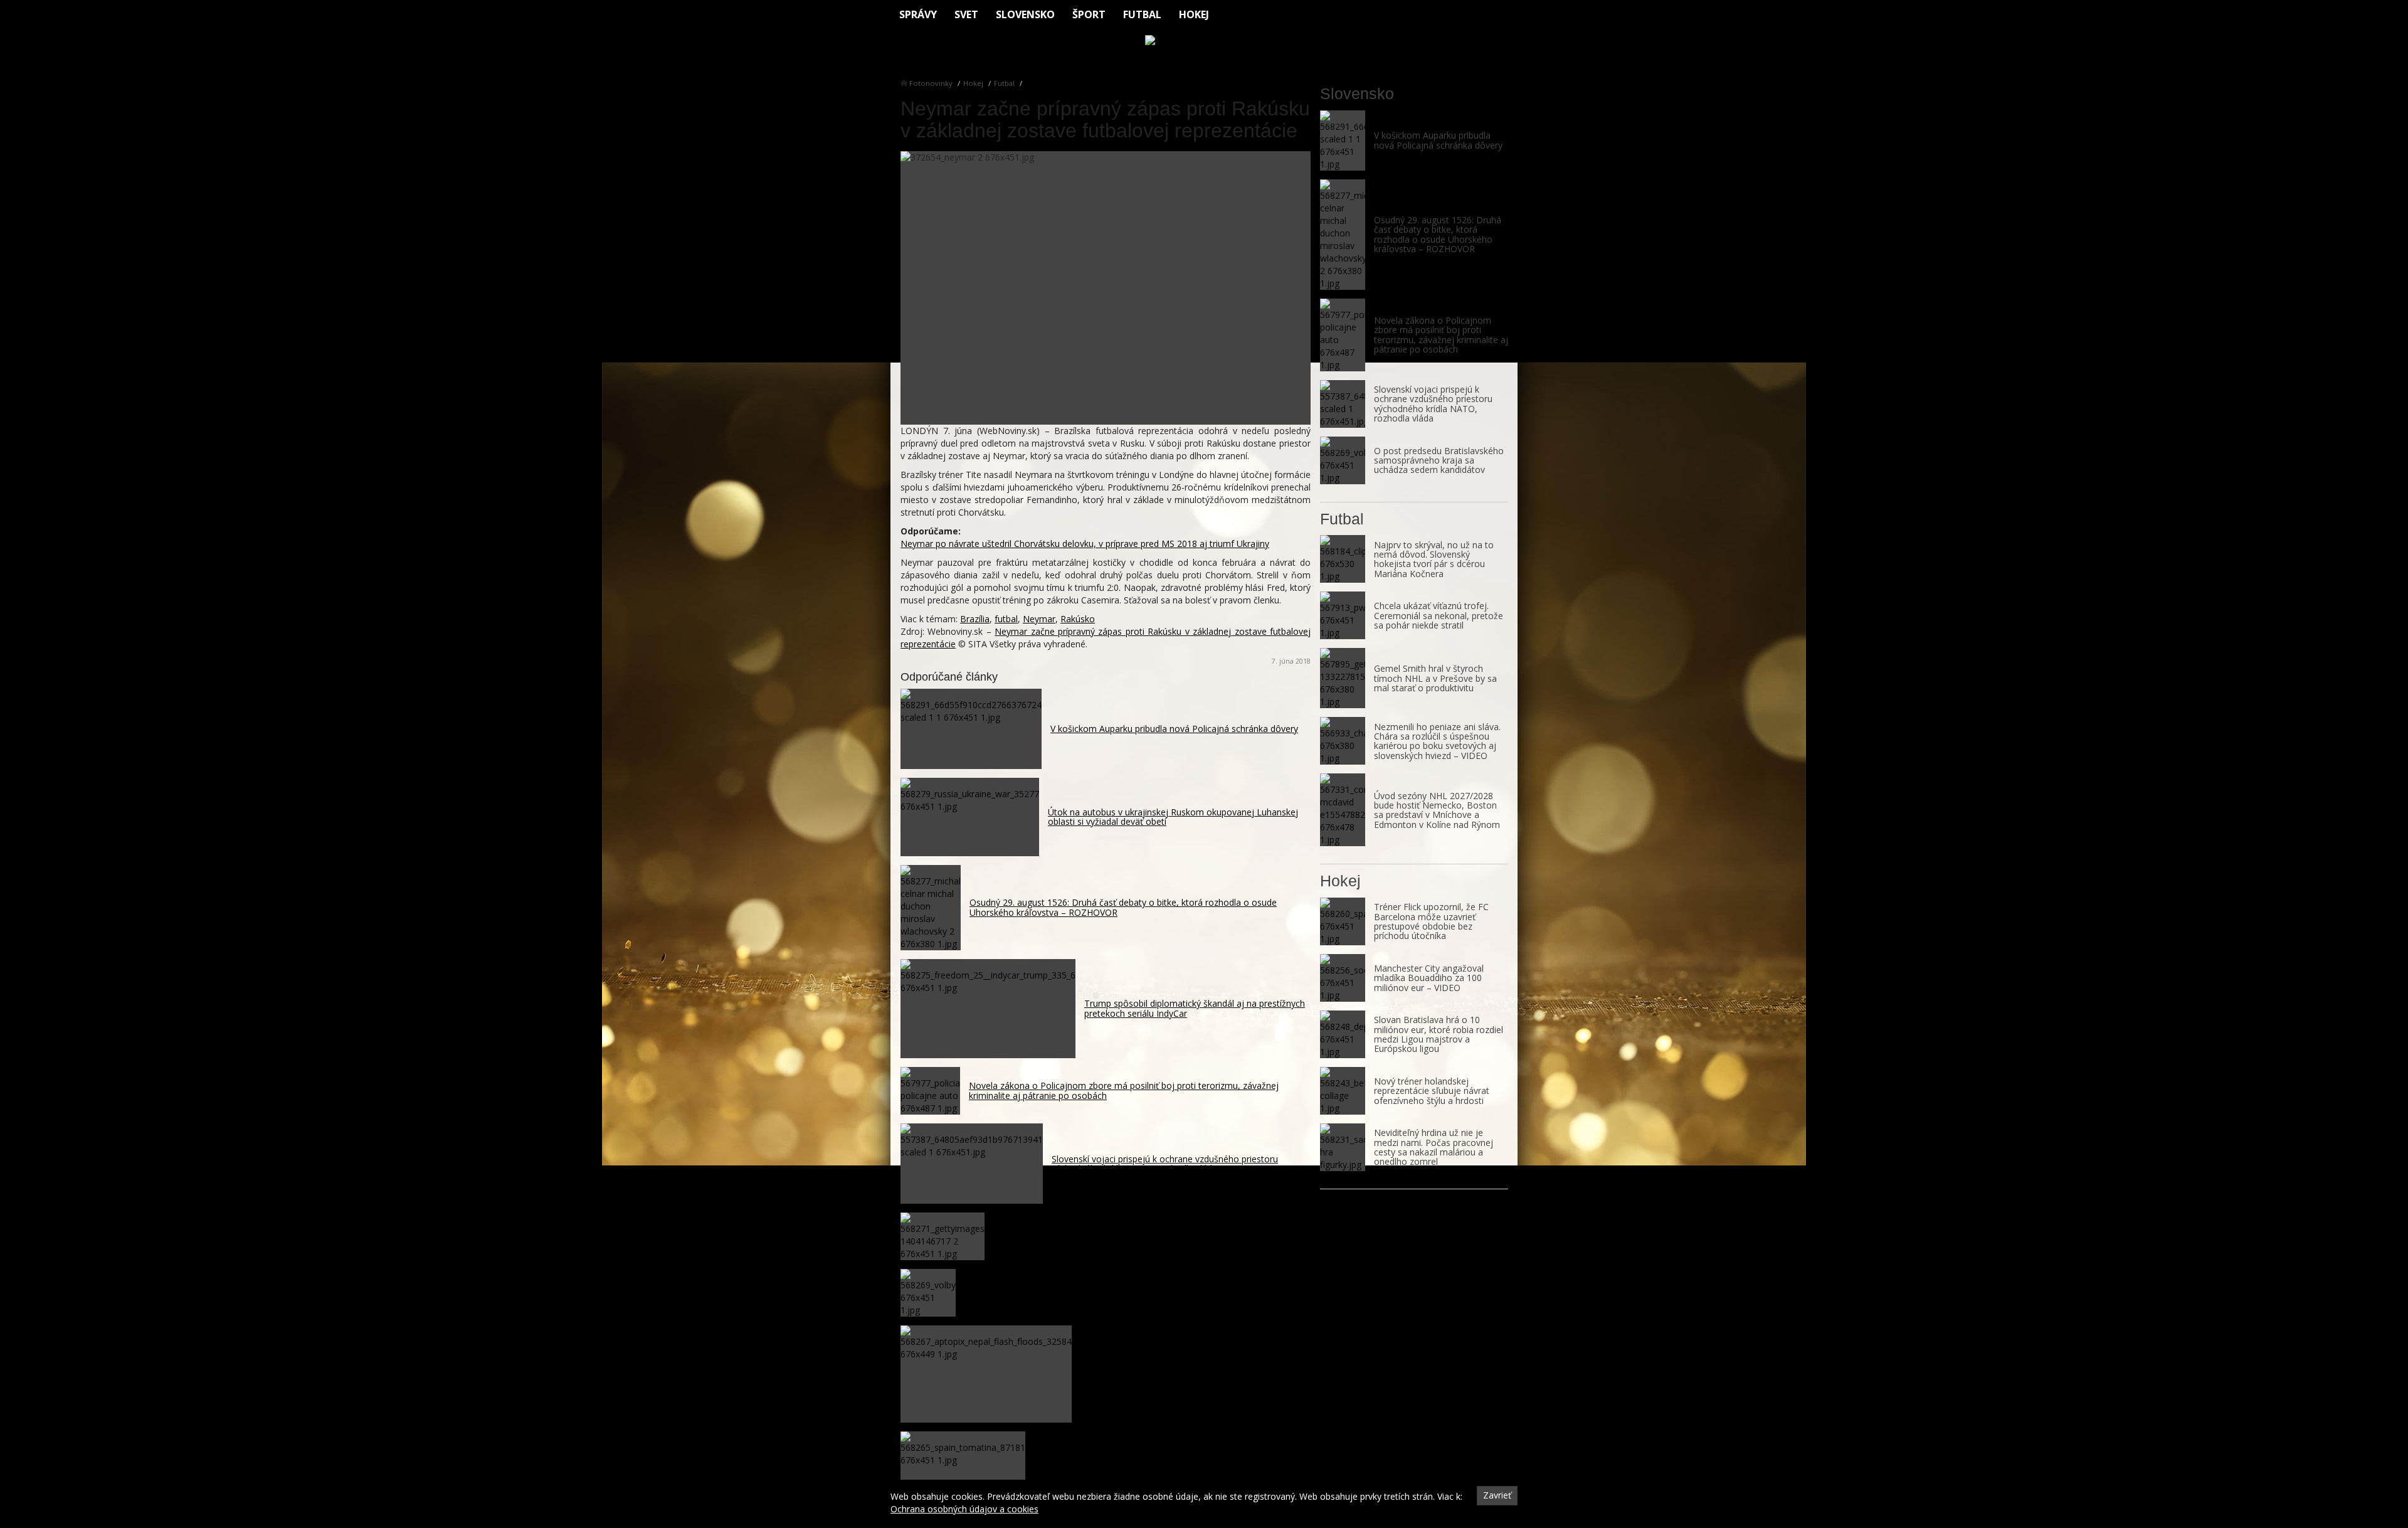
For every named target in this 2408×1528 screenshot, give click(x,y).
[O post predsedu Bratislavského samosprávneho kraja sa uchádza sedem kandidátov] (1343, 460)
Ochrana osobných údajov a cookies (964, 1509)
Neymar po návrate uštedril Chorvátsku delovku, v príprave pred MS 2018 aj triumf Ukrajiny (1085, 544)
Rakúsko (1078, 619)
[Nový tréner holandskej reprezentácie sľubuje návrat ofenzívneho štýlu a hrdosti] (1343, 1091)
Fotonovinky (931, 83)
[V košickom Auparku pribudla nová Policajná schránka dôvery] (1343, 141)
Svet (966, 14)
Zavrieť (1497, 1495)
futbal (1006, 619)
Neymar (1039, 619)
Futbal (1142, 14)
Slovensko (1025, 14)
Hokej (1194, 14)
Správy (918, 14)
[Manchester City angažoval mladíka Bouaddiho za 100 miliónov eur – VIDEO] (1343, 978)
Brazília (975, 619)
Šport (1089, 14)
